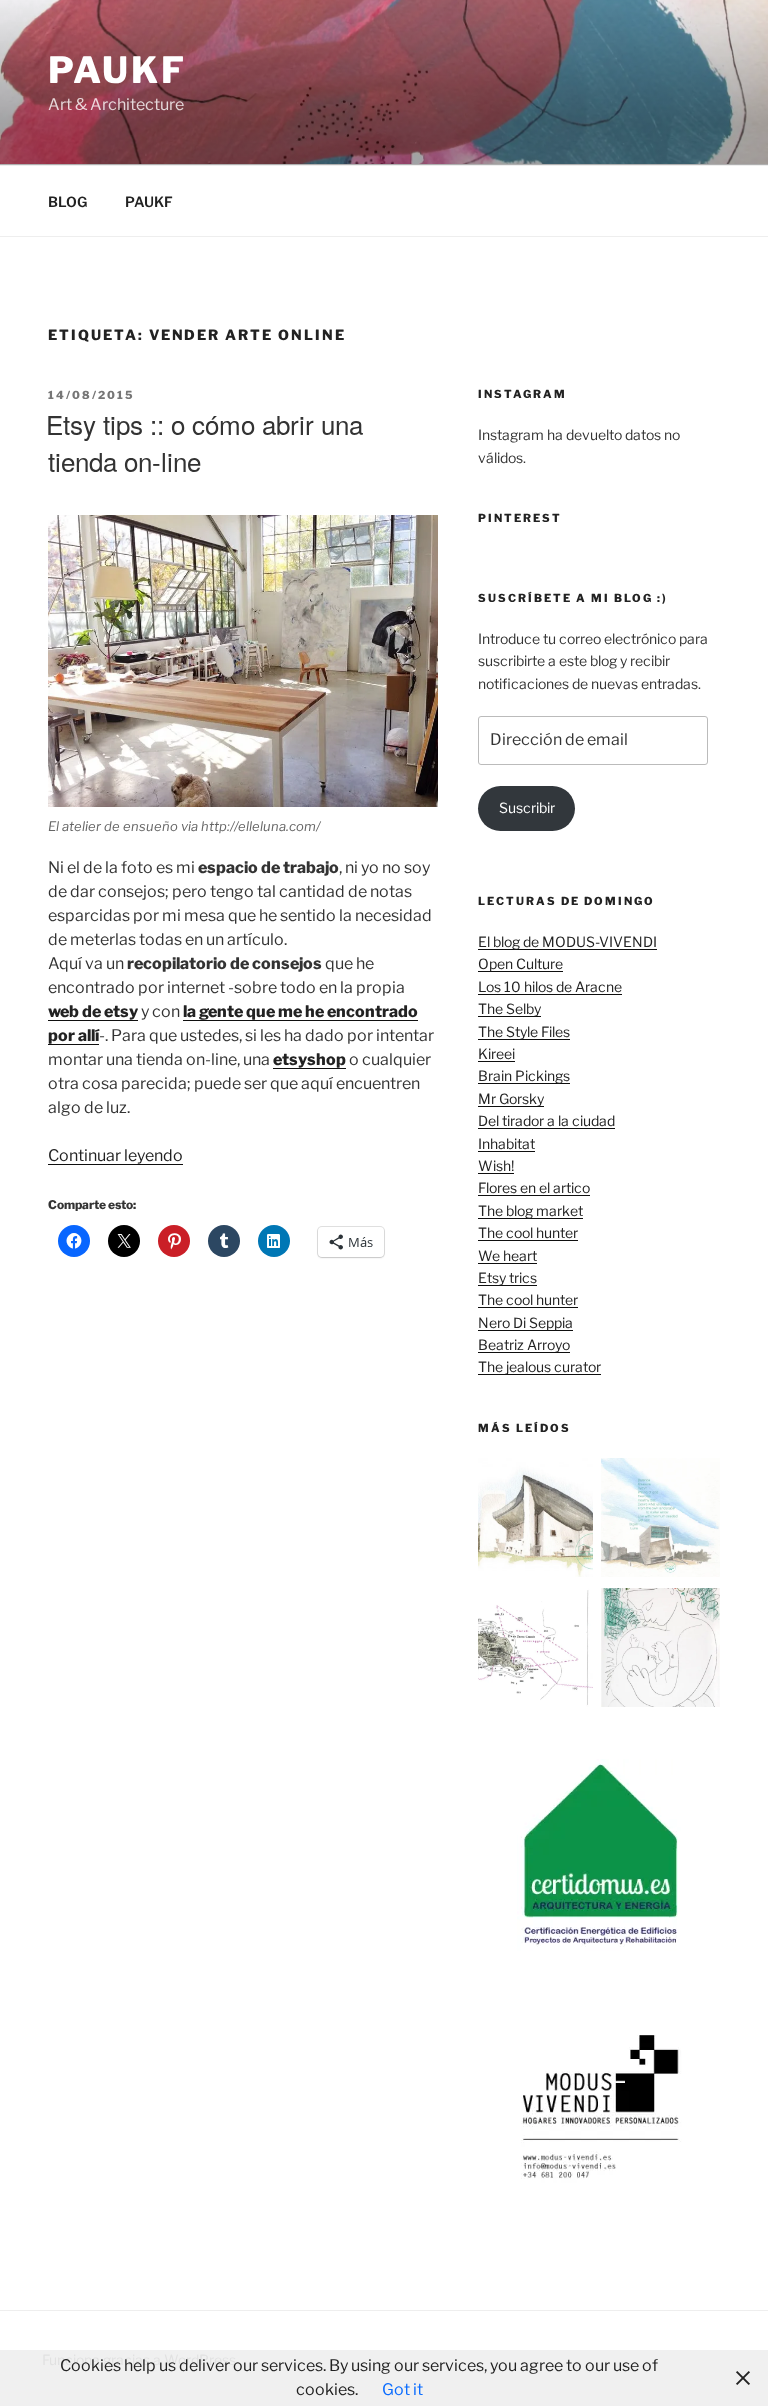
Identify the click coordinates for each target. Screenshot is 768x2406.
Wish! (496, 1165)
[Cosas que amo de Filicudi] (537, 1650)
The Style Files (524, 1031)
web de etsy (93, 1011)
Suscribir (527, 807)
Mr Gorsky (511, 1098)
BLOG (67, 201)
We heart (507, 1255)
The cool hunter (528, 1232)
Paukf (117, 70)
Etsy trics (507, 1277)
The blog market (530, 1210)
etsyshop (309, 1059)
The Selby (509, 1008)
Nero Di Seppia (525, 1322)
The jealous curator (539, 1366)
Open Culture (520, 963)
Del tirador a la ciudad (546, 1120)
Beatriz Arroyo (524, 1344)
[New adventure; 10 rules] (660, 1520)
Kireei (496, 1053)
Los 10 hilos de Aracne (550, 986)
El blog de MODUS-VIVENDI (567, 941)
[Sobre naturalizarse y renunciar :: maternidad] (660, 1650)
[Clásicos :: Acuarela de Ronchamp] (537, 1520)
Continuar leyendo (115, 1155)
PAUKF (149, 201)
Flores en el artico (534, 1187)
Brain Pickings (524, 1075)
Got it (402, 2389)
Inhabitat (506, 1143)
